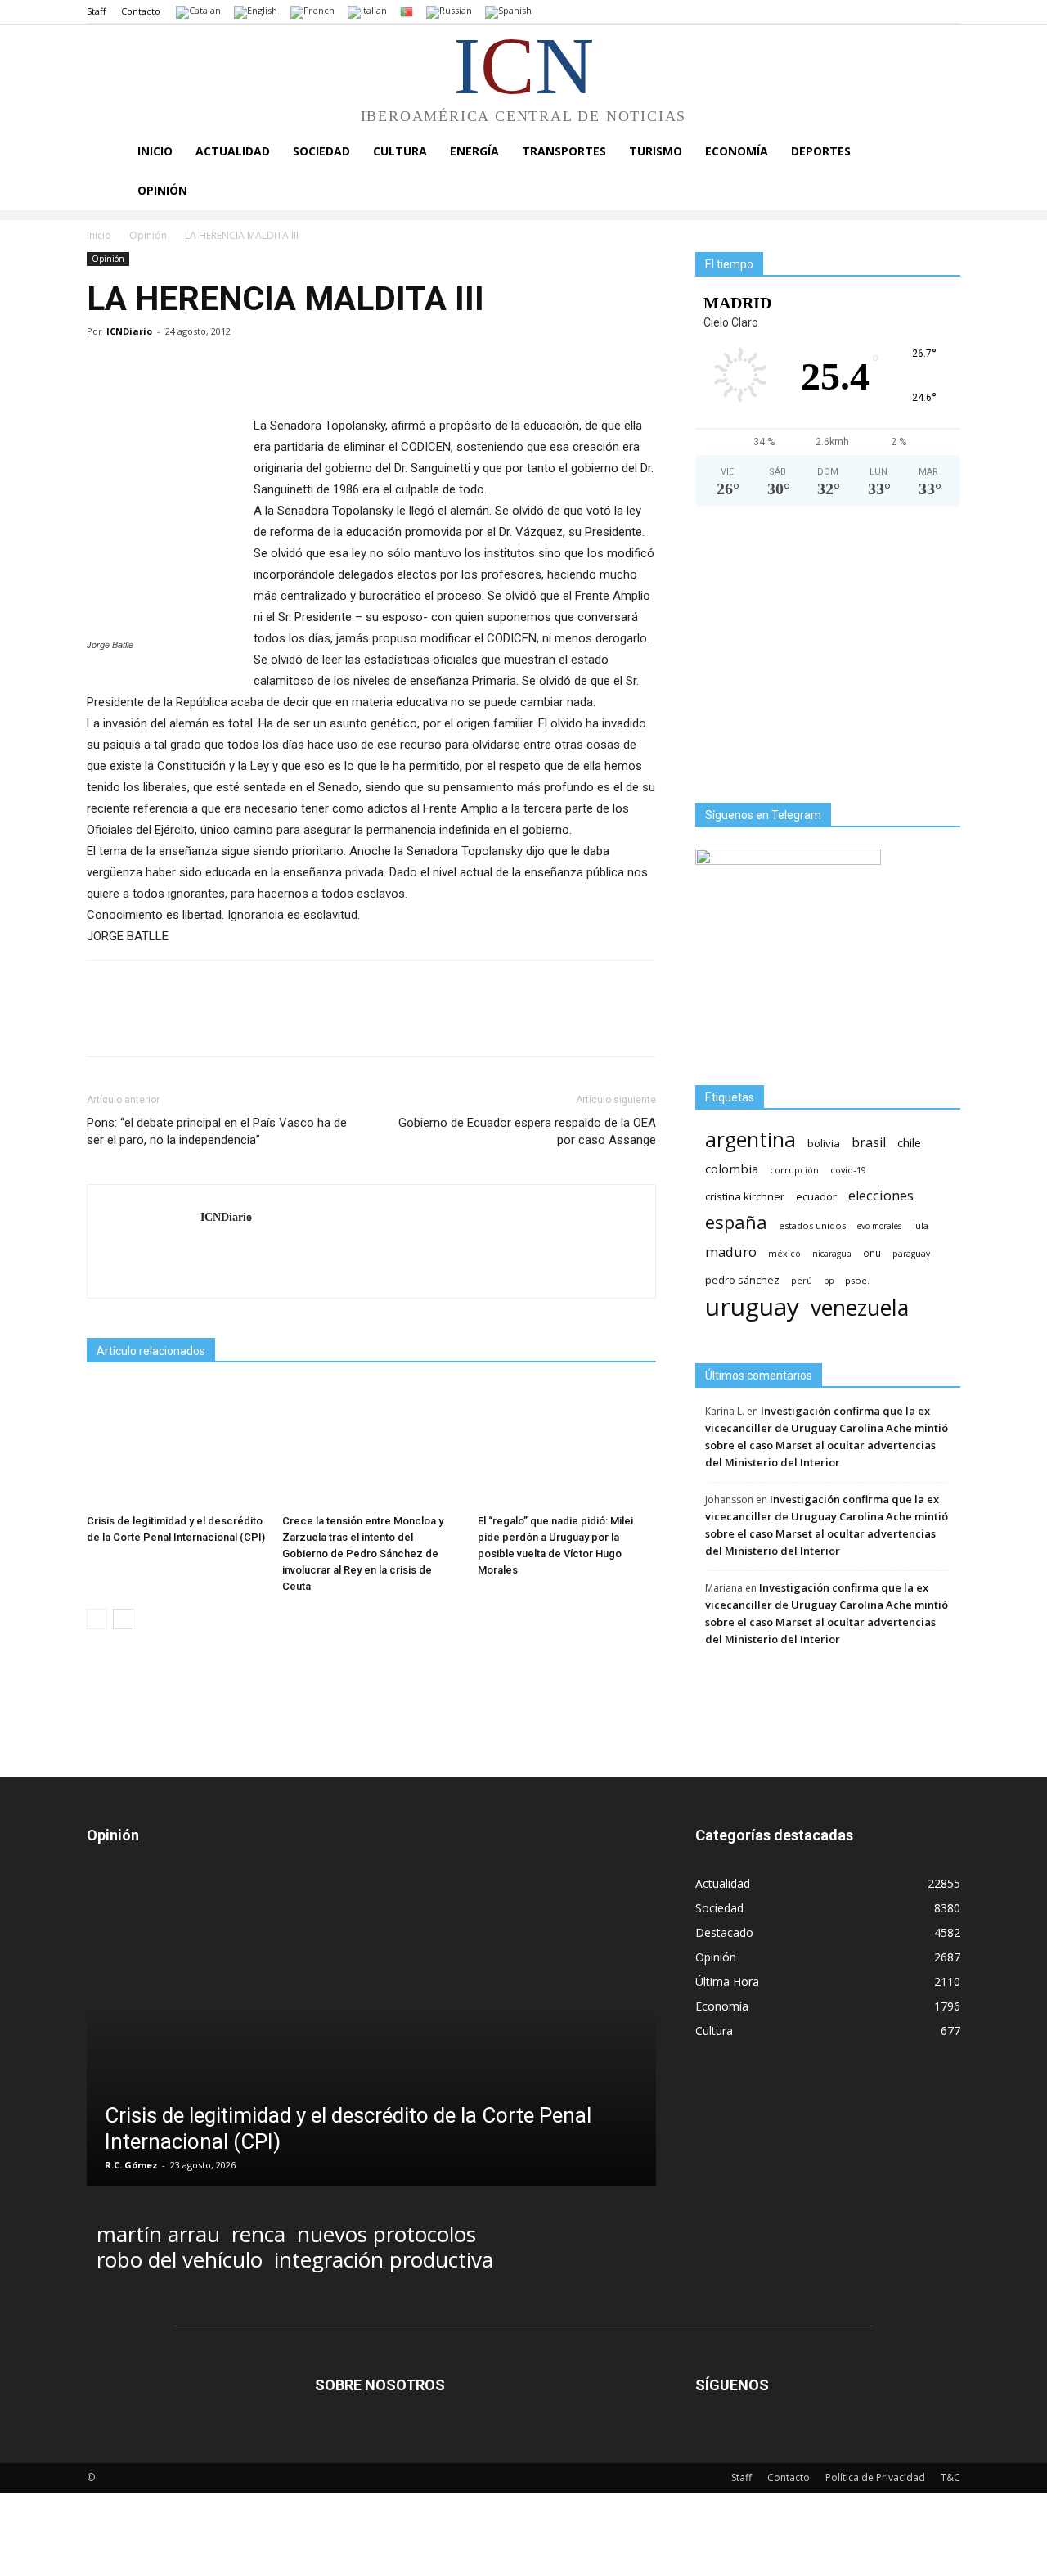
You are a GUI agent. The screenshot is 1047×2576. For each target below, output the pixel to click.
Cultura (400, 151)
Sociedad (321, 151)
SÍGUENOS (732, 2385)
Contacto (141, 11)
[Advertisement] (828, 661)
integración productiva (384, 2260)
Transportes (564, 151)
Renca (258, 2234)
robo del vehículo (180, 2260)
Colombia (732, 1169)
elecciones (881, 1196)
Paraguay (911, 1254)
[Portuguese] (407, 11)
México (784, 1253)
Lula (921, 1225)
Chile (909, 1142)
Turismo (656, 151)
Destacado (724, 1932)
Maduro (731, 1252)
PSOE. (857, 1280)
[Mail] (214, 1251)
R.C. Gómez (131, 2165)
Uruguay (752, 1306)
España (736, 1222)
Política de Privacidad (875, 2477)
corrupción (794, 1170)
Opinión (162, 190)
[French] (312, 11)
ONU (872, 1253)
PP (829, 1281)
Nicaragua (832, 1254)
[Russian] (449, 11)
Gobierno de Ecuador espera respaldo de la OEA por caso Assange (527, 1131)
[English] (256, 11)
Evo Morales (879, 1226)
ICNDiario (129, 331)
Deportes (821, 151)
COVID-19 (848, 1170)
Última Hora (727, 1982)
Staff (96, 11)
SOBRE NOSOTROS (380, 2385)
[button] (941, 153)
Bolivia (824, 1143)
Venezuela (860, 1307)
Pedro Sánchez (742, 1280)
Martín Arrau (158, 2234)
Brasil (869, 1143)
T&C (950, 2477)
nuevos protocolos (386, 2234)
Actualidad (233, 151)
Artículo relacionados (151, 1351)
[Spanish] (508, 11)
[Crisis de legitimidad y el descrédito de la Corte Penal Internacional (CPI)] (176, 1446)
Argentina (750, 1139)
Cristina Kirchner (745, 1196)
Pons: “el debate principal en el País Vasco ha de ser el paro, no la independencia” (217, 1131)
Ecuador (816, 1197)
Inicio (155, 151)
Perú (802, 1281)
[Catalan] (198, 11)
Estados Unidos (812, 1225)
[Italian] (367, 11)
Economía (737, 151)
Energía (474, 151)
